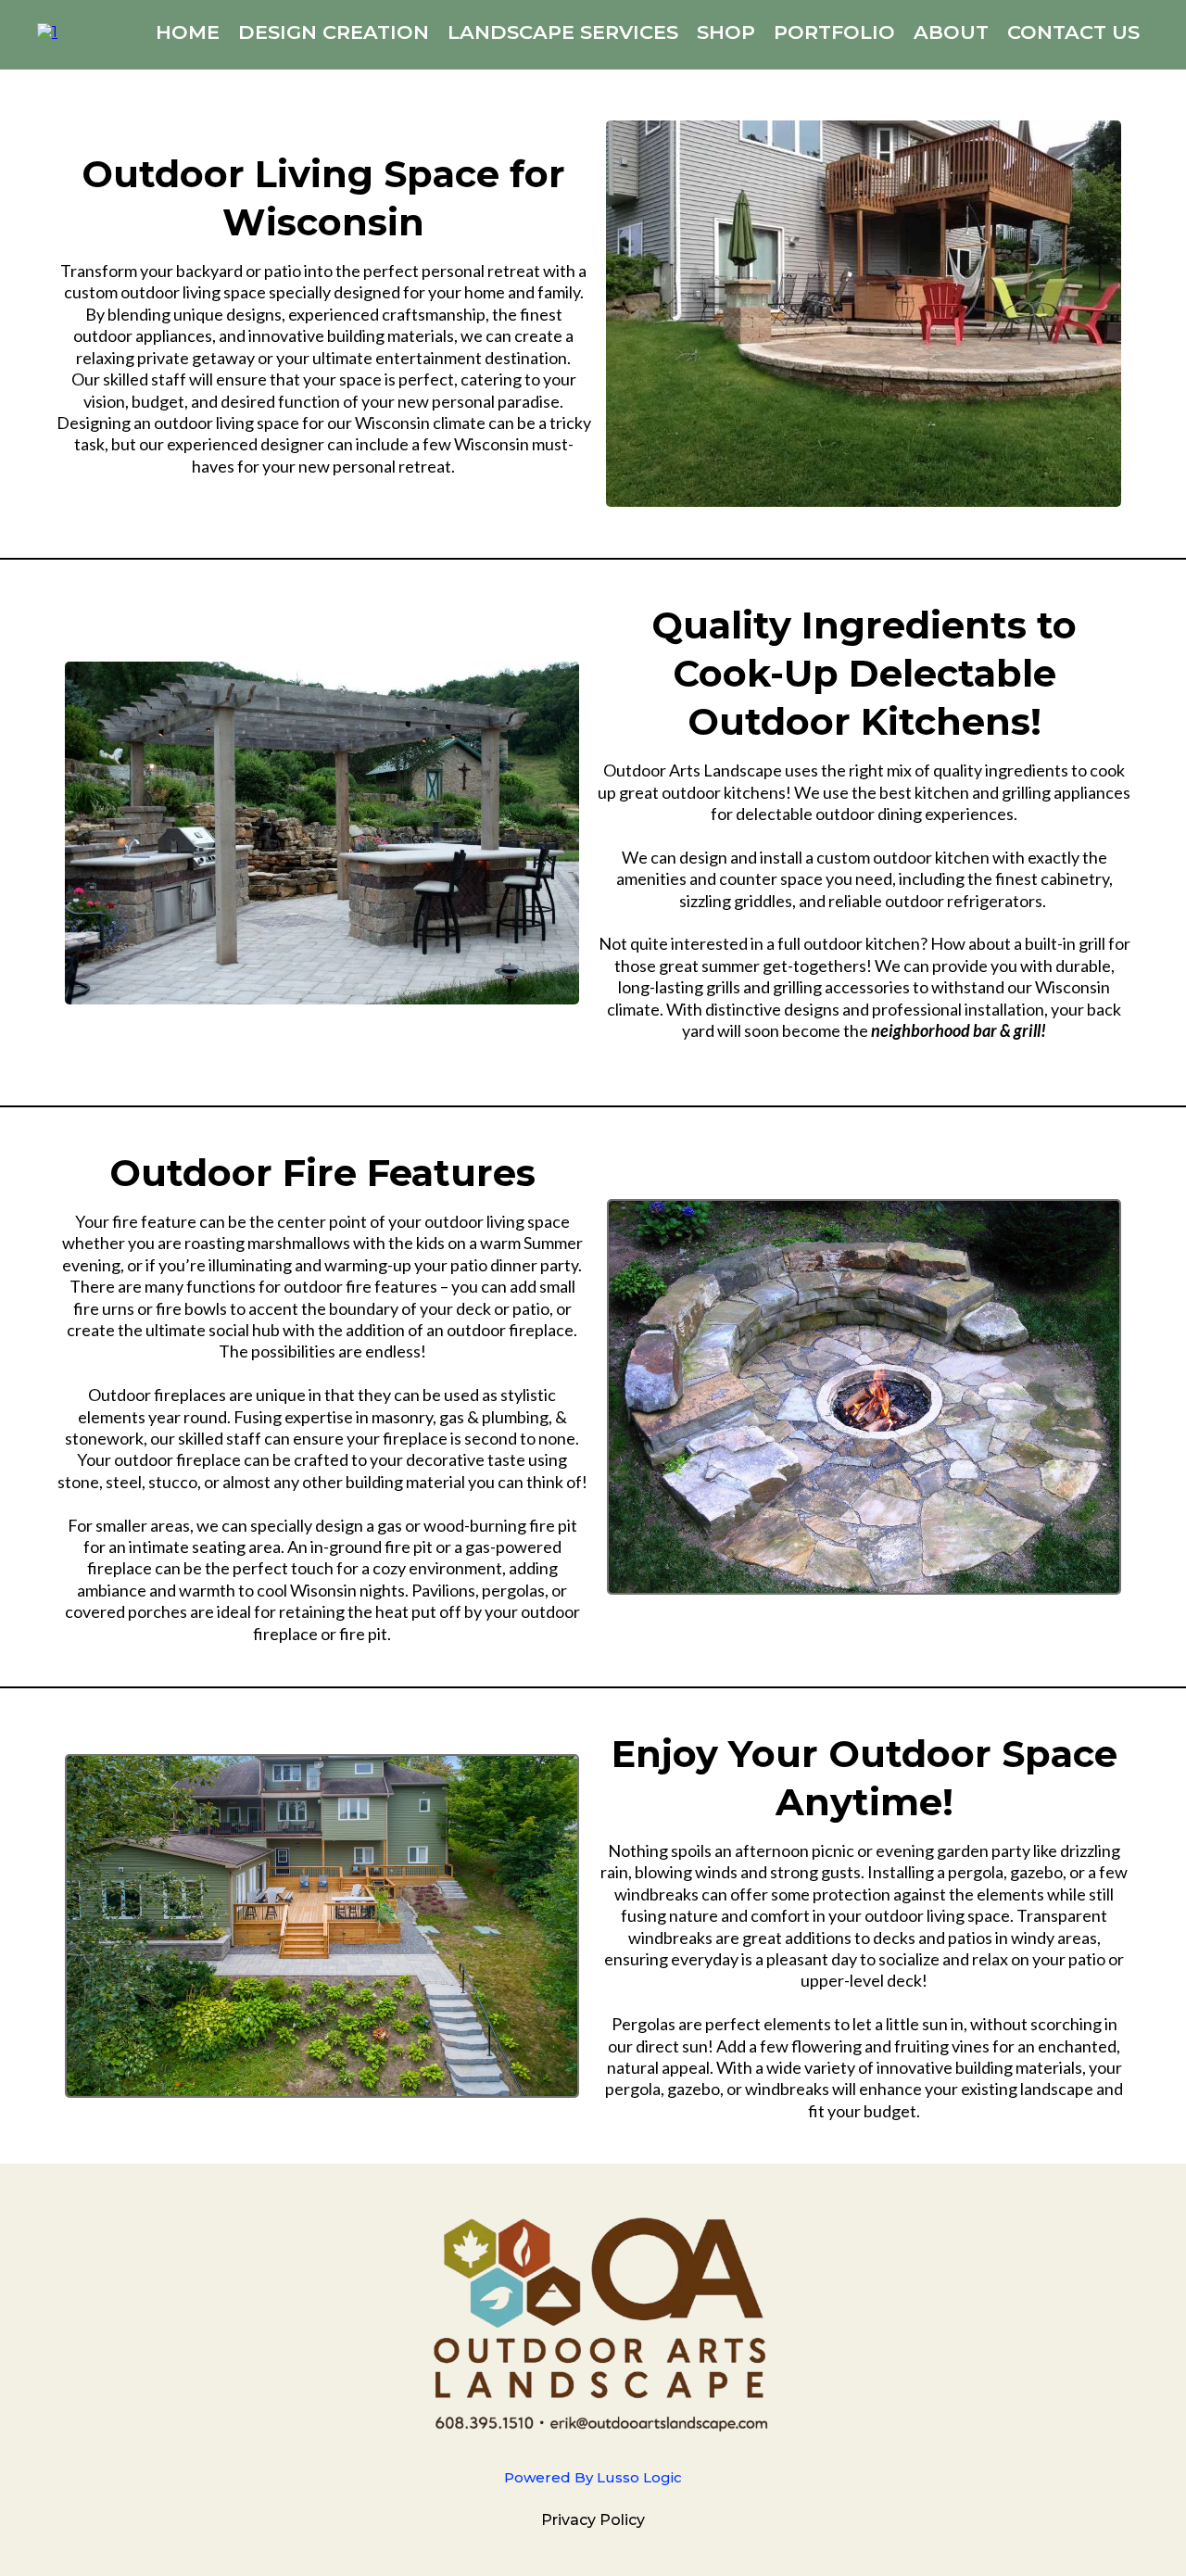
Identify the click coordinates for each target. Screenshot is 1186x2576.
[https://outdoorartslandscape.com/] (47, 31)
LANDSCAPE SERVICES (563, 32)
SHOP (726, 32)
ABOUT (951, 32)
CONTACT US (1073, 32)
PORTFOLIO (834, 32)
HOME (188, 32)
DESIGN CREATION (334, 32)
